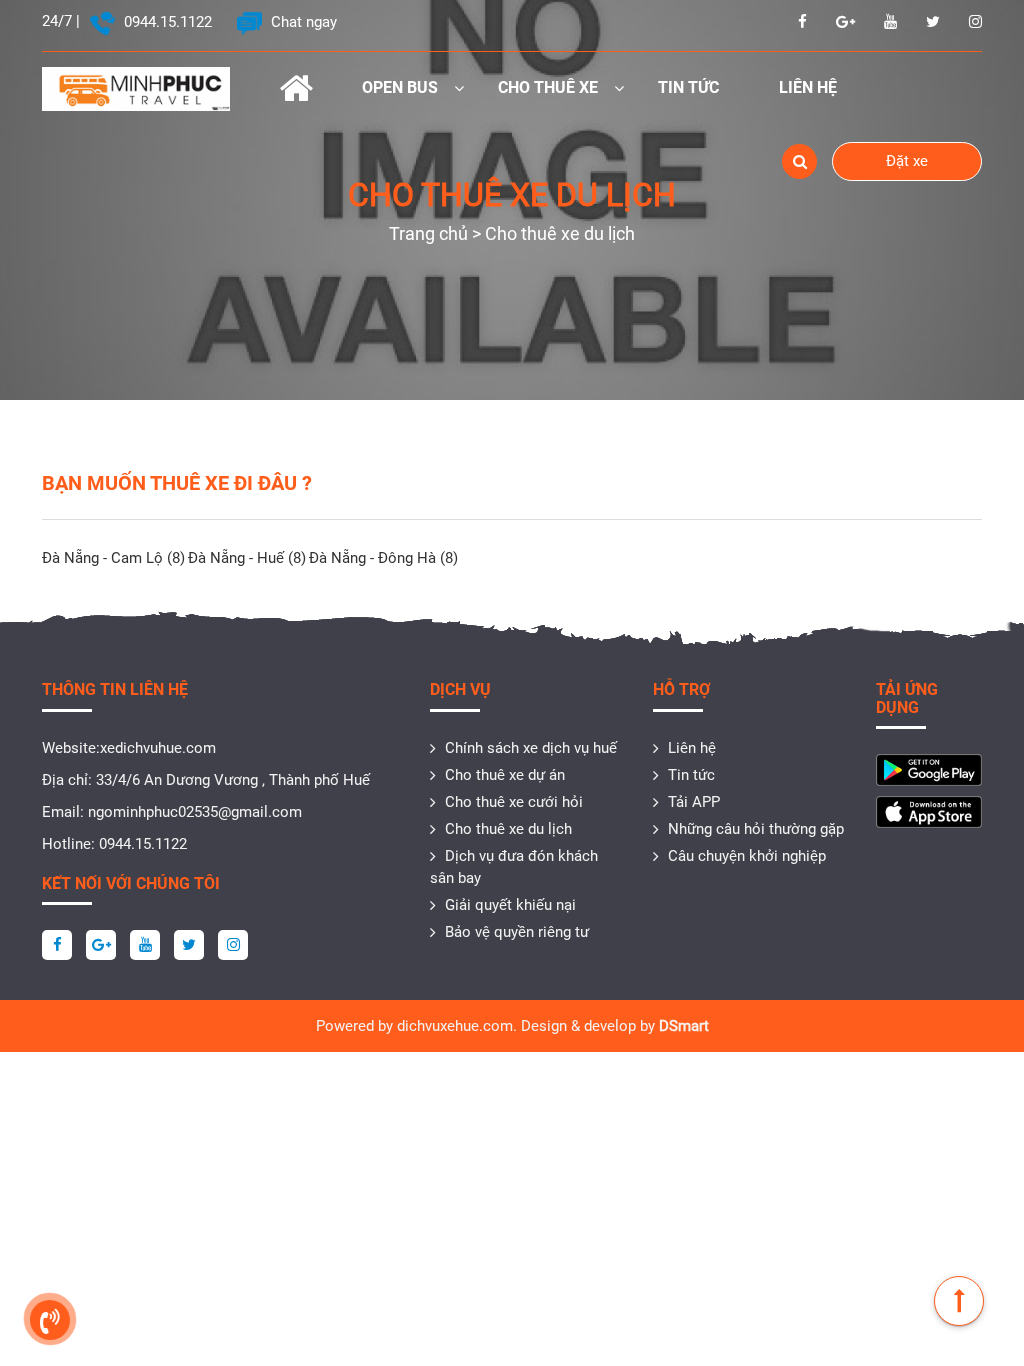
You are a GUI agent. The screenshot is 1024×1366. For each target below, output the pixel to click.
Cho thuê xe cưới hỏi (514, 802)
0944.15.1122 (166, 22)
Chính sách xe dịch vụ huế (531, 748)
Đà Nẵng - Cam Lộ (113, 558)
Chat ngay (302, 22)
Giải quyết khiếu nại (510, 905)
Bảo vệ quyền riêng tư (517, 932)
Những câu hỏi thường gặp (756, 829)
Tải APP (694, 802)
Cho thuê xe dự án (505, 775)
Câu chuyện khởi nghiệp (747, 856)
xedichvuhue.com (158, 748)
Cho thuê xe (548, 87)
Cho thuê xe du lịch (508, 829)
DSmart (684, 1026)
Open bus (400, 87)
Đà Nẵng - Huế (247, 558)
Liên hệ (808, 87)
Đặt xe (907, 161)
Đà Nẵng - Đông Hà (383, 558)
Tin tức (688, 87)
